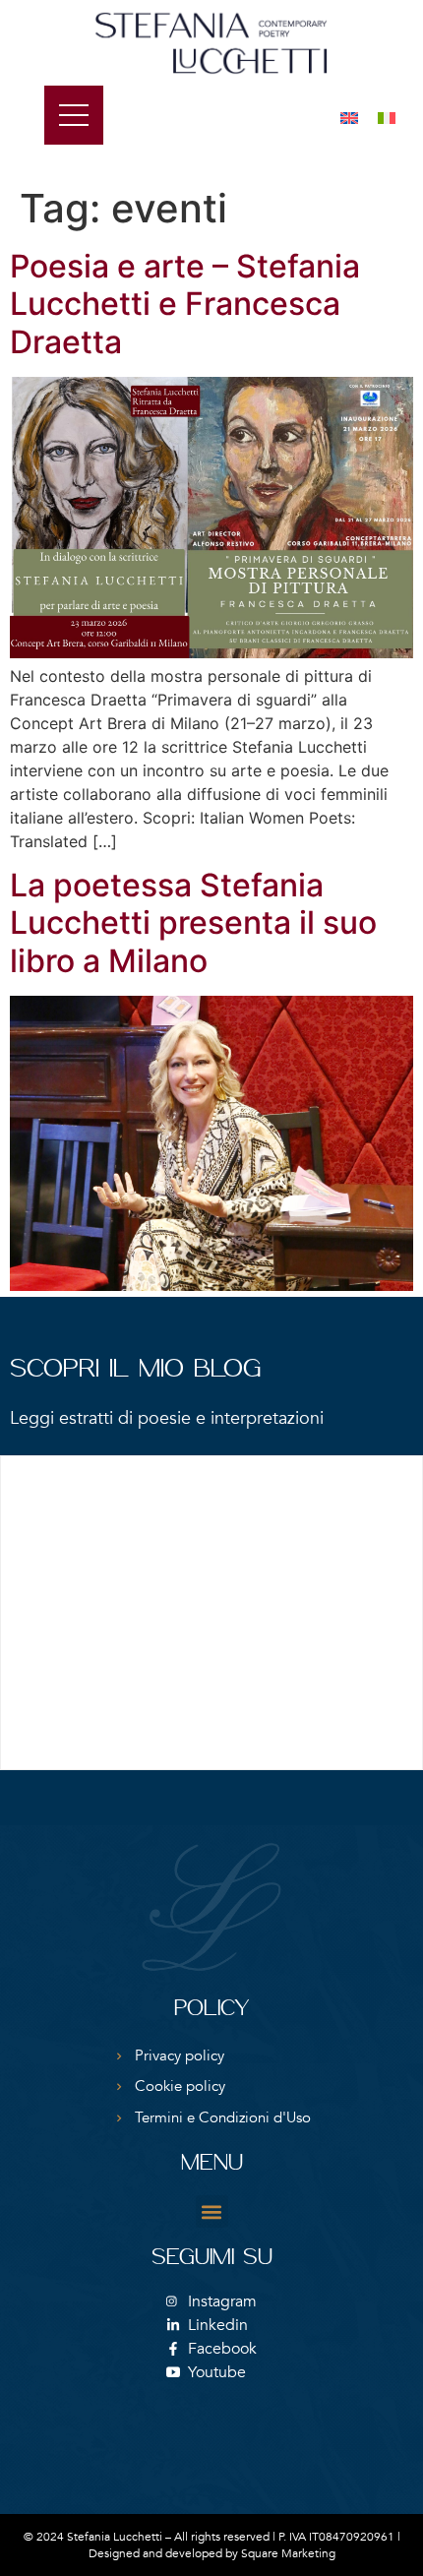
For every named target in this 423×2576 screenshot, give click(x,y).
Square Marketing (288, 2553)
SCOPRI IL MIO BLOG (135, 1370)
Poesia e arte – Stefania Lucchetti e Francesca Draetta (185, 304)
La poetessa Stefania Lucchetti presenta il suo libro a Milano (193, 923)
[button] (212, 2211)
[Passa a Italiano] (387, 117)
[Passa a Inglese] (349, 117)
